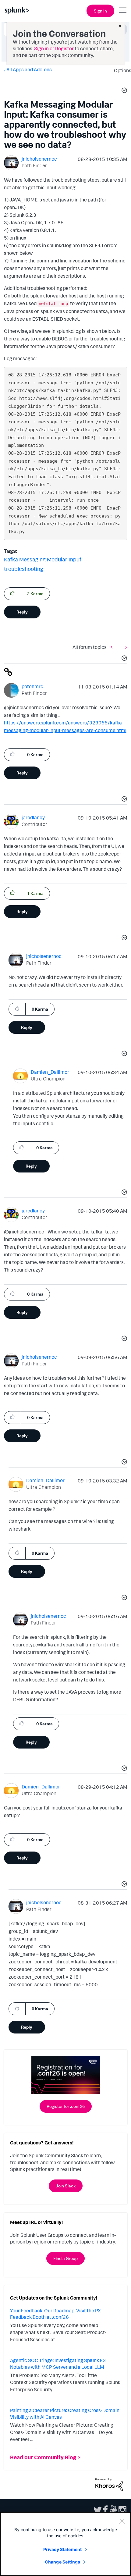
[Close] (122, 2521)
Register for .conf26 (66, 2106)
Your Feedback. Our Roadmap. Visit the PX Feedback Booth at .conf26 (55, 2314)
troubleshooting (24, 569)
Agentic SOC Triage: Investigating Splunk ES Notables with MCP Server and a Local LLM (58, 2364)
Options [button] (121, 70)
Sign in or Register (54, 48)
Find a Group (65, 2258)
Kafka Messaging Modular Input (43, 559)
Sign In (100, 11)
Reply (22, 612)
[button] (123, 91)
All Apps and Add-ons (29, 69)
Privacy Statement (62, 2549)
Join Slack (66, 2186)
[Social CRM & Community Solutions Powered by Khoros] (109, 2484)
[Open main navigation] (123, 10)
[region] (65, 2544)
